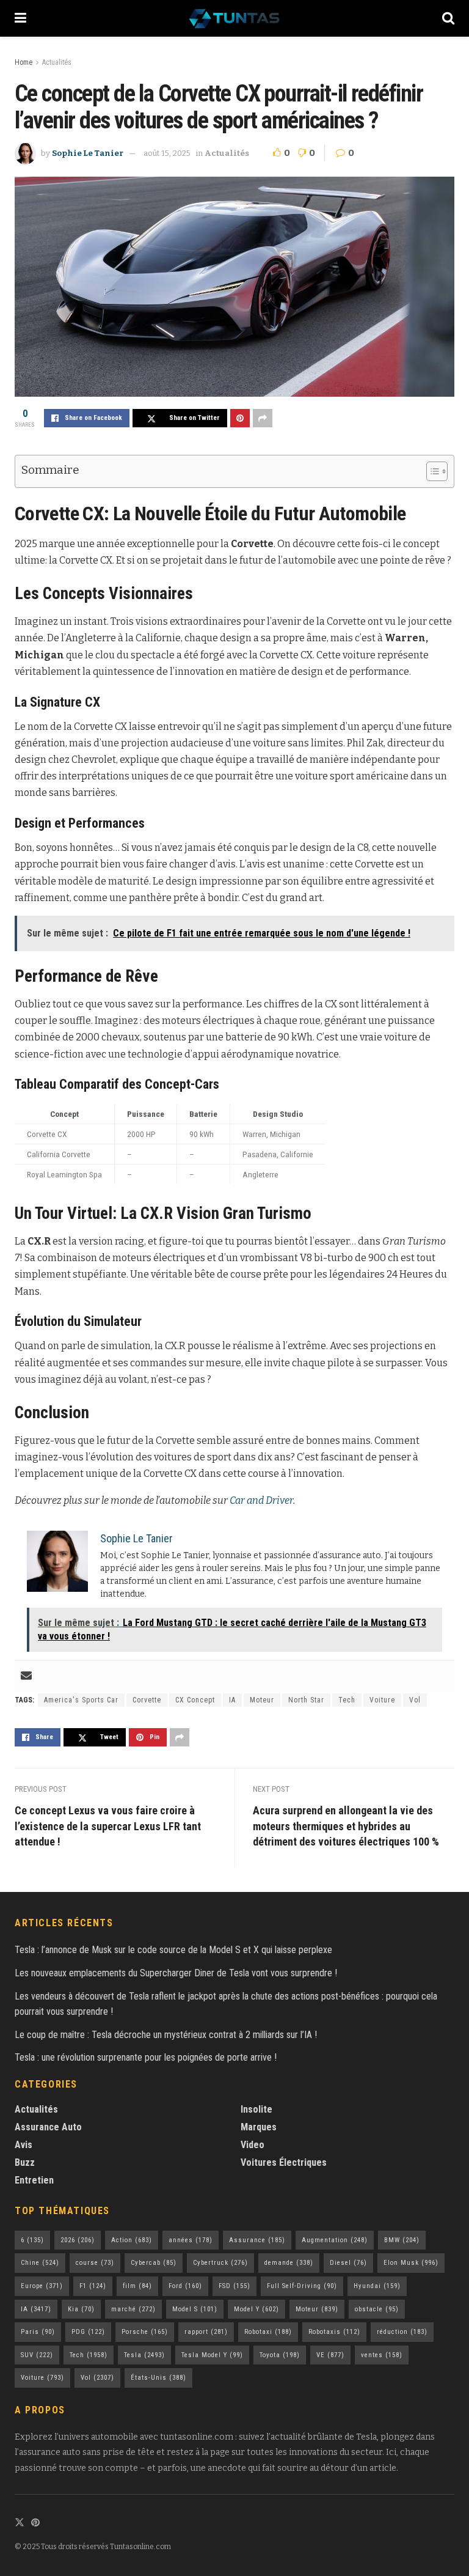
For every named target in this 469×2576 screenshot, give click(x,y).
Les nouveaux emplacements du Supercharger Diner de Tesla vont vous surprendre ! (176, 1973)
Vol (415, 1700)
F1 (93, 2286)
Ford (185, 2286)
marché (133, 2309)
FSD (234, 2286)
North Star (306, 1700)
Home (24, 62)
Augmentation (335, 2240)
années (191, 2240)
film (137, 2286)
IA (232, 1700)
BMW (402, 2240)
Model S (195, 2309)
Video (253, 2145)
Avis (24, 2145)
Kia (81, 2309)
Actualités (57, 62)
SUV (37, 2355)
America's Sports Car (81, 1700)
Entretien (34, 2180)
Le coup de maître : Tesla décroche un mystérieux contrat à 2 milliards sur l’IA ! (166, 2035)
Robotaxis (334, 2332)
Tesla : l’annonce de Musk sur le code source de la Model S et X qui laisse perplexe (173, 1950)
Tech (347, 1700)
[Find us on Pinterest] (35, 2523)
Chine (40, 2263)
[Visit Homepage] (234, 18)
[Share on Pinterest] (240, 418)
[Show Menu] (20, 18)
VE (330, 2355)
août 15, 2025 (167, 153)
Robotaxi (268, 2332)
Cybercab (154, 2263)
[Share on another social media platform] (263, 418)
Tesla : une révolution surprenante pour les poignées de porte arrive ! (146, 2057)
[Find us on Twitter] (20, 2523)
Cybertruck (220, 2263)
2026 (78, 2240)
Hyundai (377, 2286)
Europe (42, 2286)
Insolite (256, 2109)
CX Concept (195, 1700)
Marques (259, 2127)
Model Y (256, 2309)
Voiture (382, 1700)
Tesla (144, 2355)
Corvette (147, 1700)
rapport (206, 2332)
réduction (402, 2332)
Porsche (145, 2332)
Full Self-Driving (302, 2286)
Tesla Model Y (212, 2355)
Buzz (25, 2162)
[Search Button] (448, 18)
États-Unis (158, 2378)
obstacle (377, 2309)
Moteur (262, 1700)
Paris (38, 2332)
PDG (88, 2332)
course (95, 2263)
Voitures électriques (284, 2162)
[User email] (26, 1676)
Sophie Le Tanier (88, 153)
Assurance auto (48, 2127)
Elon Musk (411, 2263)
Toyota (280, 2355)
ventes (382, 2355)
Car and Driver (261, 1500)
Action (132, 2240)
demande (289, 2263)
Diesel (348, 2263)
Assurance (257, 2240)
